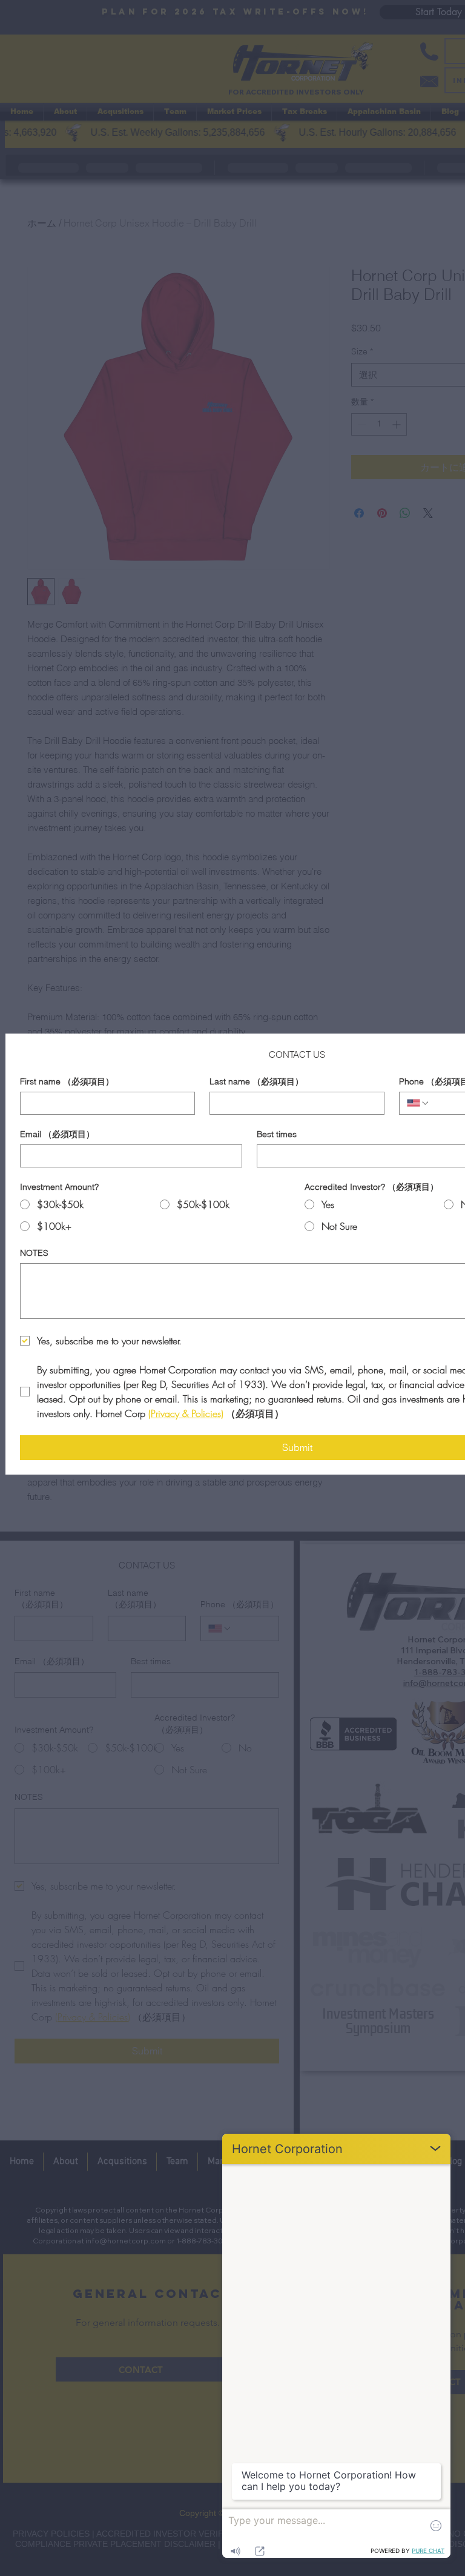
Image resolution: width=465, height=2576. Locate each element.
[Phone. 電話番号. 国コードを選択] (418, 1103)
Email (57, 1134)
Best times (277, 1134)
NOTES (34, 1253)
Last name (256, 1082)
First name (67, 1082)
